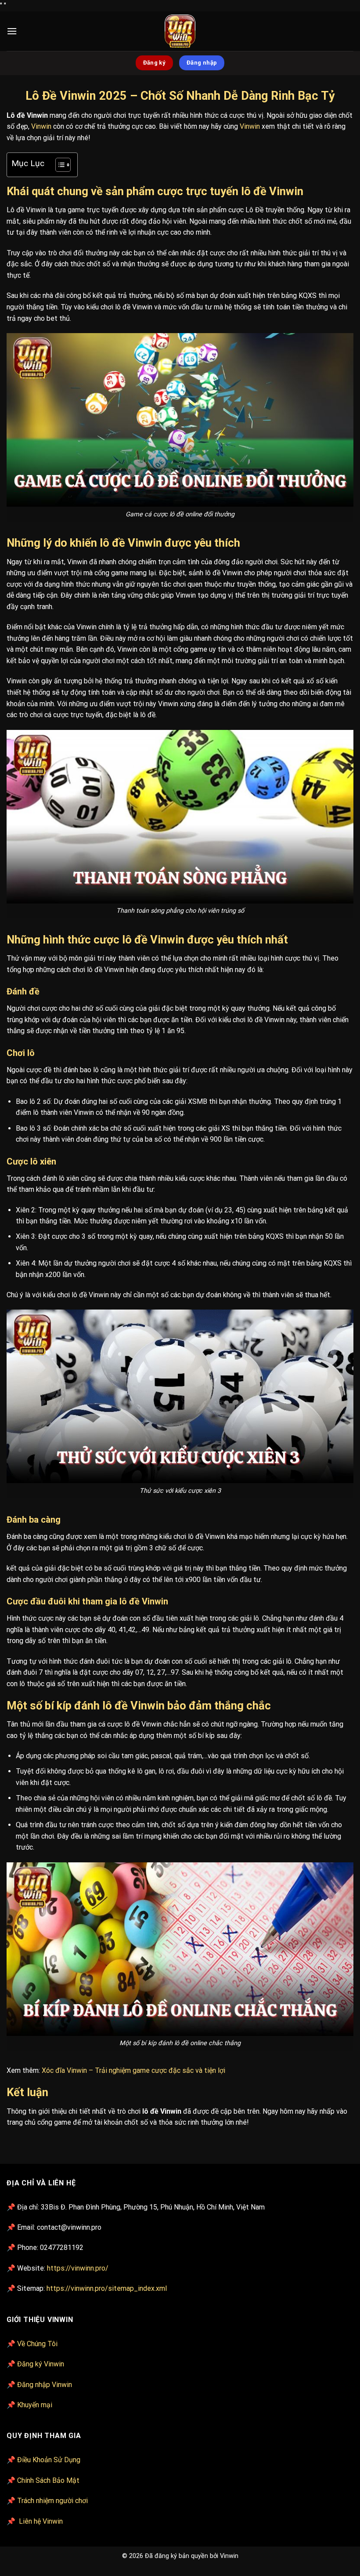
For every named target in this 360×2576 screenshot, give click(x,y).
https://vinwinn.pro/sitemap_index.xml (107, 2288)
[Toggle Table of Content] (59, 165)
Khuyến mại (35, 2405)
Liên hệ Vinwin (41, 2521)
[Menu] (12, 31)
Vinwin (41, 126)
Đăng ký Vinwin (41, 2364)
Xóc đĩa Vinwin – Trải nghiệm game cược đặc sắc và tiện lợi (134, 2070)
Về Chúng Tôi (37, 2344)
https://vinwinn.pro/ (78, 2268)
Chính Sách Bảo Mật (48, 2480)
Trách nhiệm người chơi (52, 2501)
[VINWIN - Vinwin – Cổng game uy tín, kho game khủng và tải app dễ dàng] (180, 31)
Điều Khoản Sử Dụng (49, 2460)
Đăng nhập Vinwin (45, 2385)
